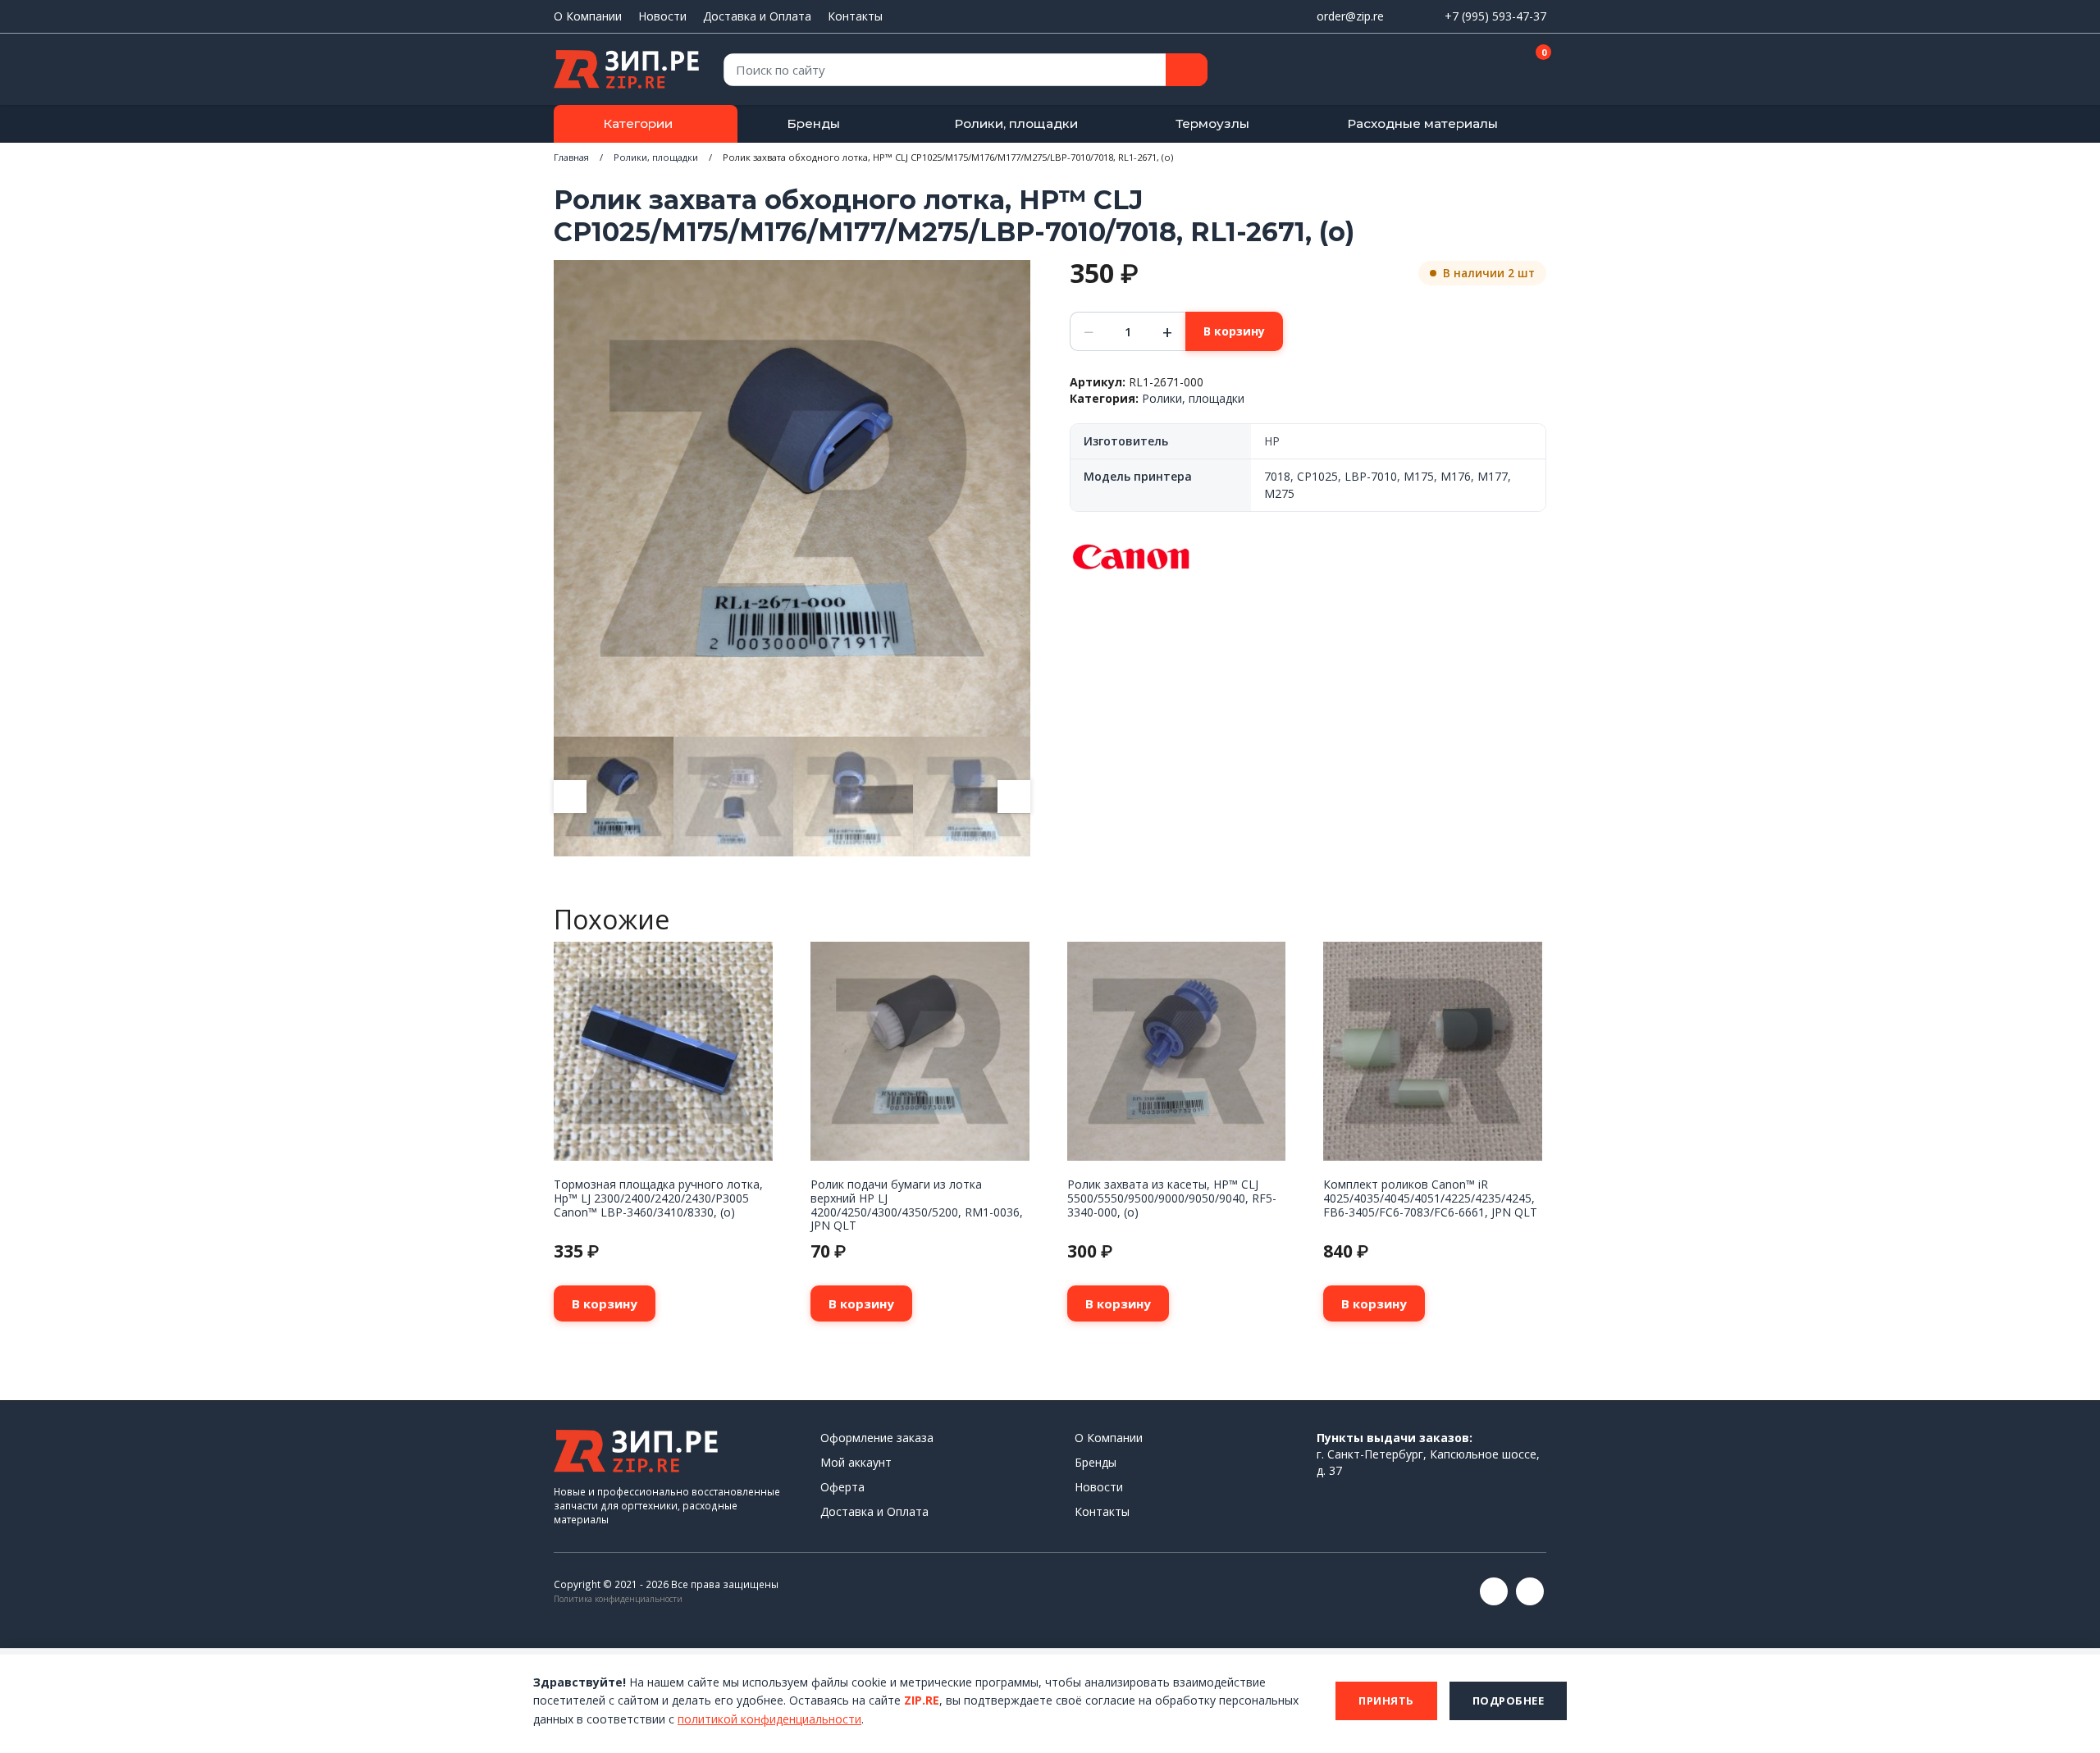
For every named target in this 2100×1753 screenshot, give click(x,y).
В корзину (1234, 331)
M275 (1279, 493)
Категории (638, 123)
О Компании (588, 16)
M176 (1456, 476)
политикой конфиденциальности (769, 1719)
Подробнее (1509, 1701)
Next (1014, 797)
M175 (1419, 476)
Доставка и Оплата (757, 16)
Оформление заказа (877, 1438)
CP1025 (1317, 476)
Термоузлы (1212, 123)
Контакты (855, 16)
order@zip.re (1350, 16)
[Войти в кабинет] (1476, 71)
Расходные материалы (1422, 123)
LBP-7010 (1371, 476)
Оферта (842, 1487)
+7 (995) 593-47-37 (1495, 16)
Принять (1386, 1701)
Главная (571, 157)
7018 (1277, 476)
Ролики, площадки (1016, 123)
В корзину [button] (605, 1303)
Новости (662, 16)
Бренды (813, 123)
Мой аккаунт (856, 1462)
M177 (1493, 476)
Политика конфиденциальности (618, 1599)
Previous (570, 797)
